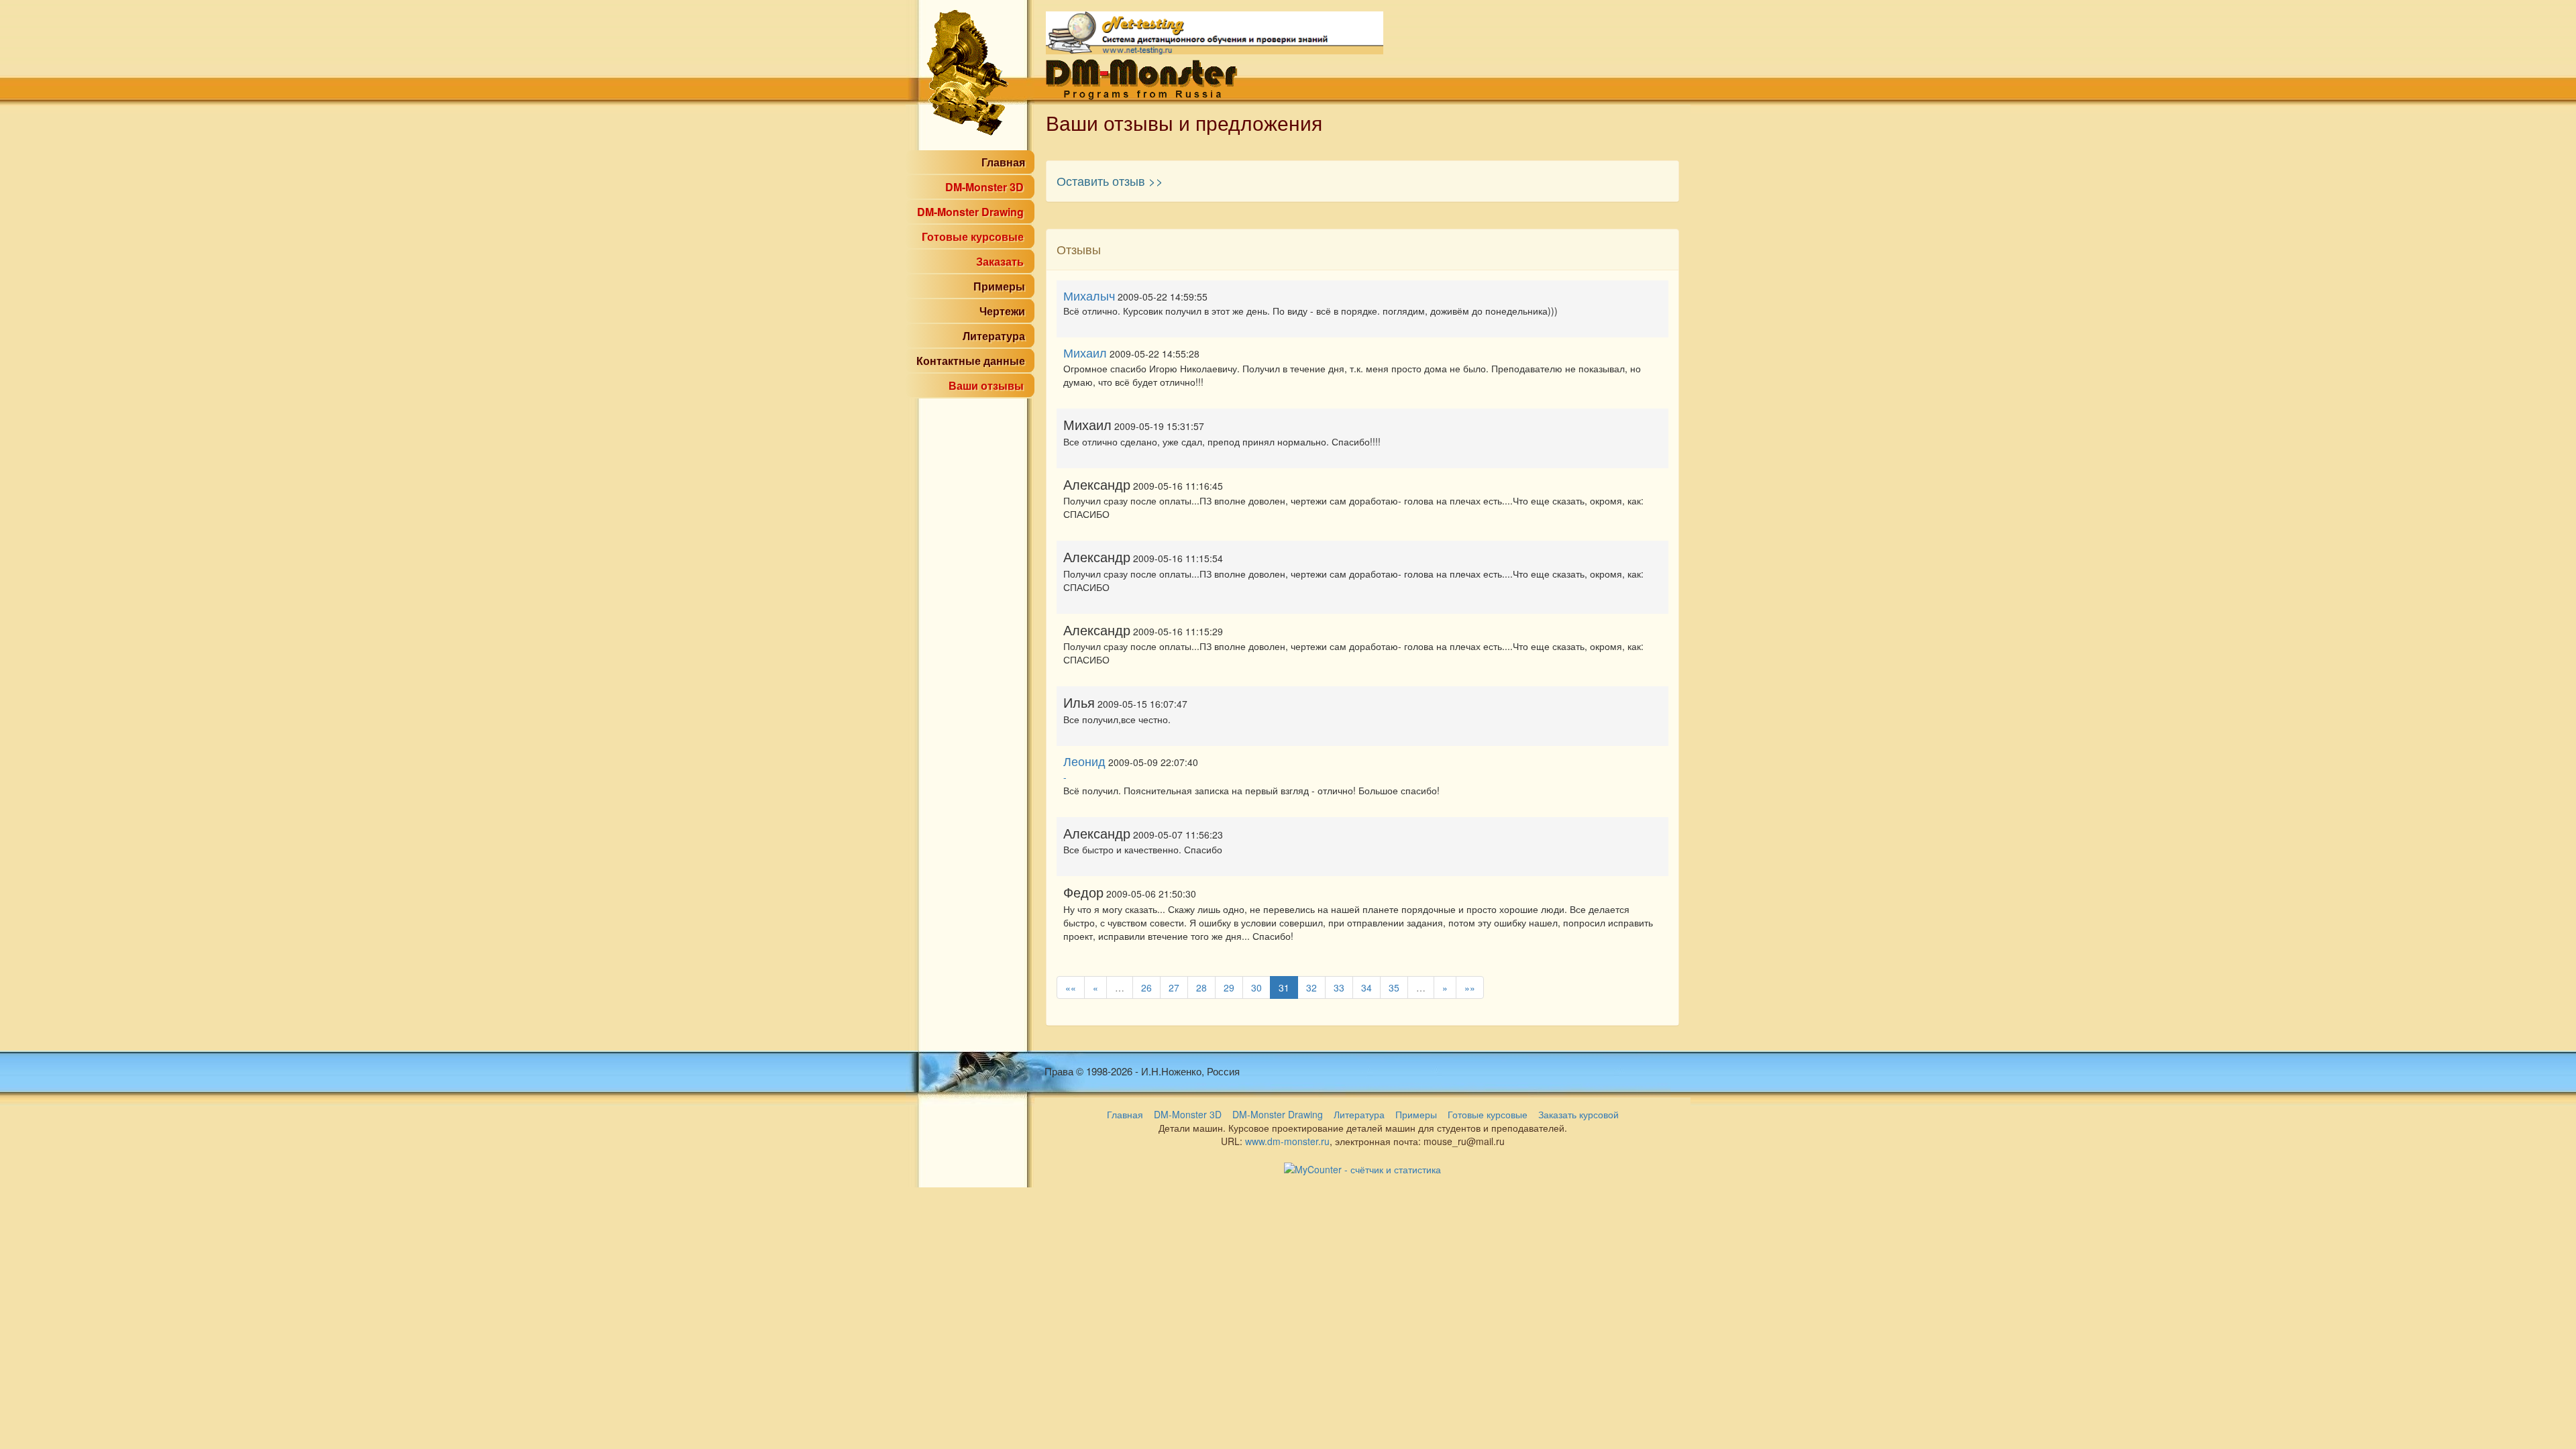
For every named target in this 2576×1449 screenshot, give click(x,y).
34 (1366, 987)
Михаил (1085, 352)
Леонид (1084, 761)
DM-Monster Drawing (970, 212)
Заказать (1000, 261)
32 (1311, 987)
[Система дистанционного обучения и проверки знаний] (1215, 32)
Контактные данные (971, 361)
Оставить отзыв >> (1110, 180)
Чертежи (1002, 311)
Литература (994, 336)
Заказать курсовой (1578, 1114)
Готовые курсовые (973, 236)
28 (1201, 987)
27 (1174, 987)
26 (1146, 987)
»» (1470, 987)
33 (1339, 987)
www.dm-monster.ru (1287, 1141)
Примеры (999, 286)
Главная (1003, 162)
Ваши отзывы (986, 385)
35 (1394, 987)
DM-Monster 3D (984, 187)
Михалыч (1089, 295)
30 (1256, 987)
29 (1229, 987)
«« (1071, 987)
